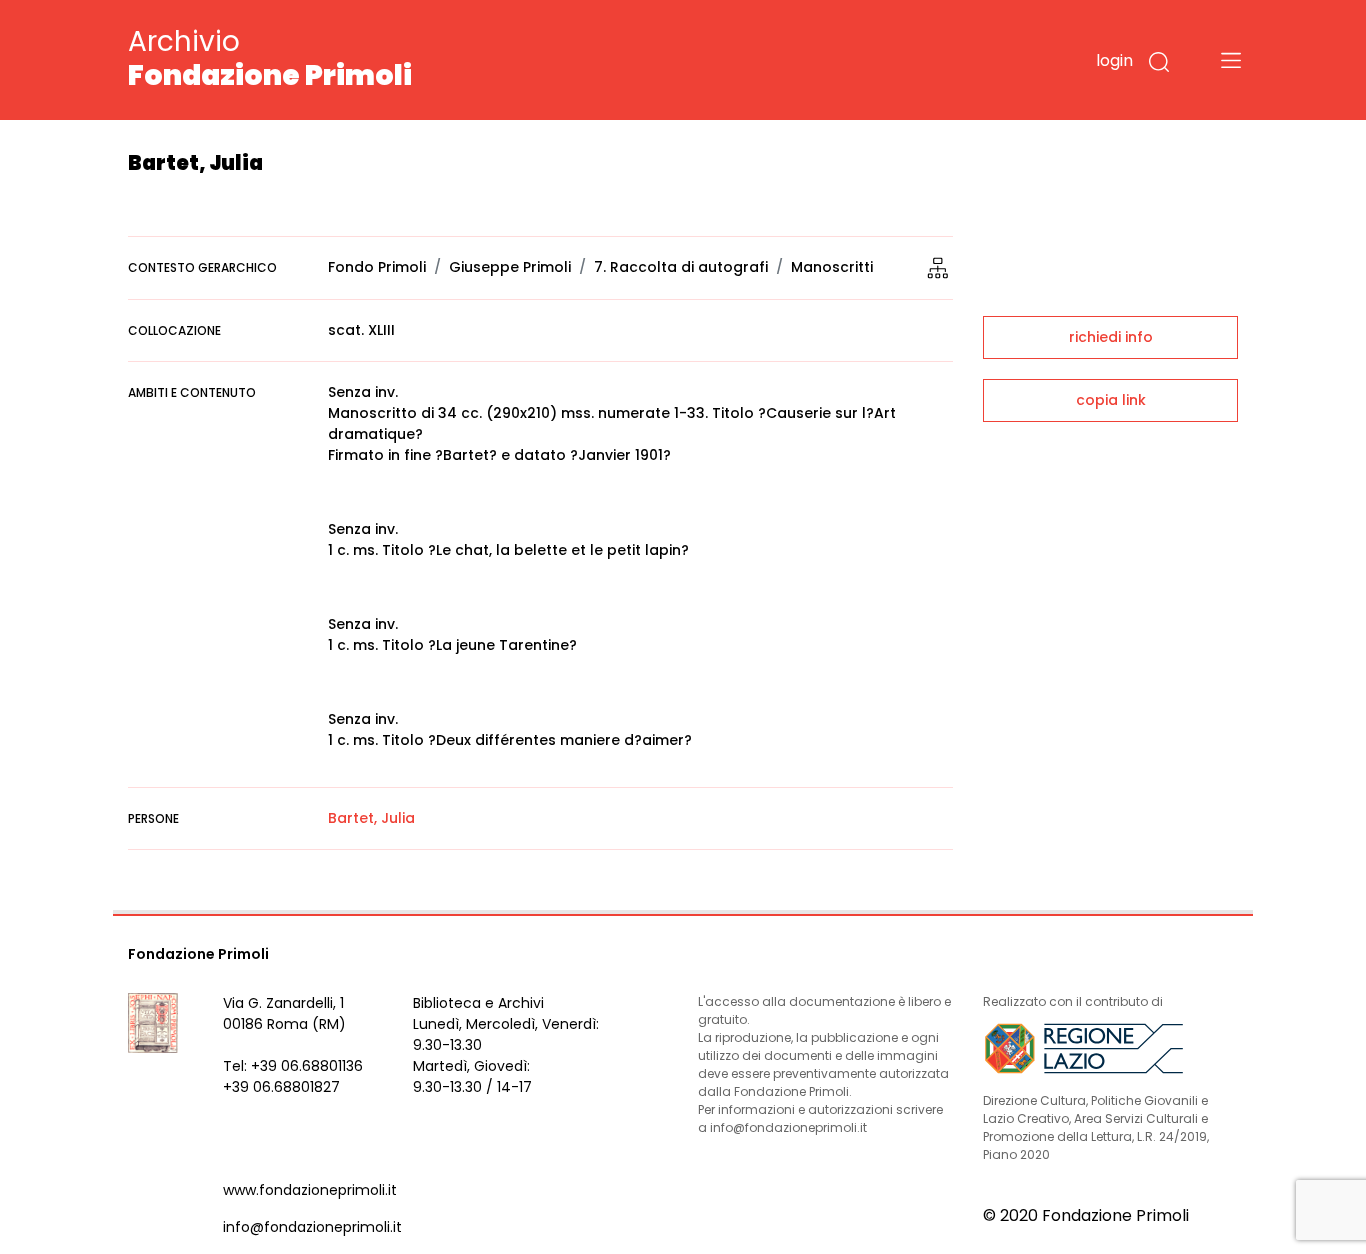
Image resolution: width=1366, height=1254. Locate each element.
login (1114, 60)
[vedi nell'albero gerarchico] (938, 267)
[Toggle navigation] (1231, 60)
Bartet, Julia (371, 818)
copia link (1111, 400)
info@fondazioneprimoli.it (312, 1227)
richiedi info (1111, 337)
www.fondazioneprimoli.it (310, 1190)
